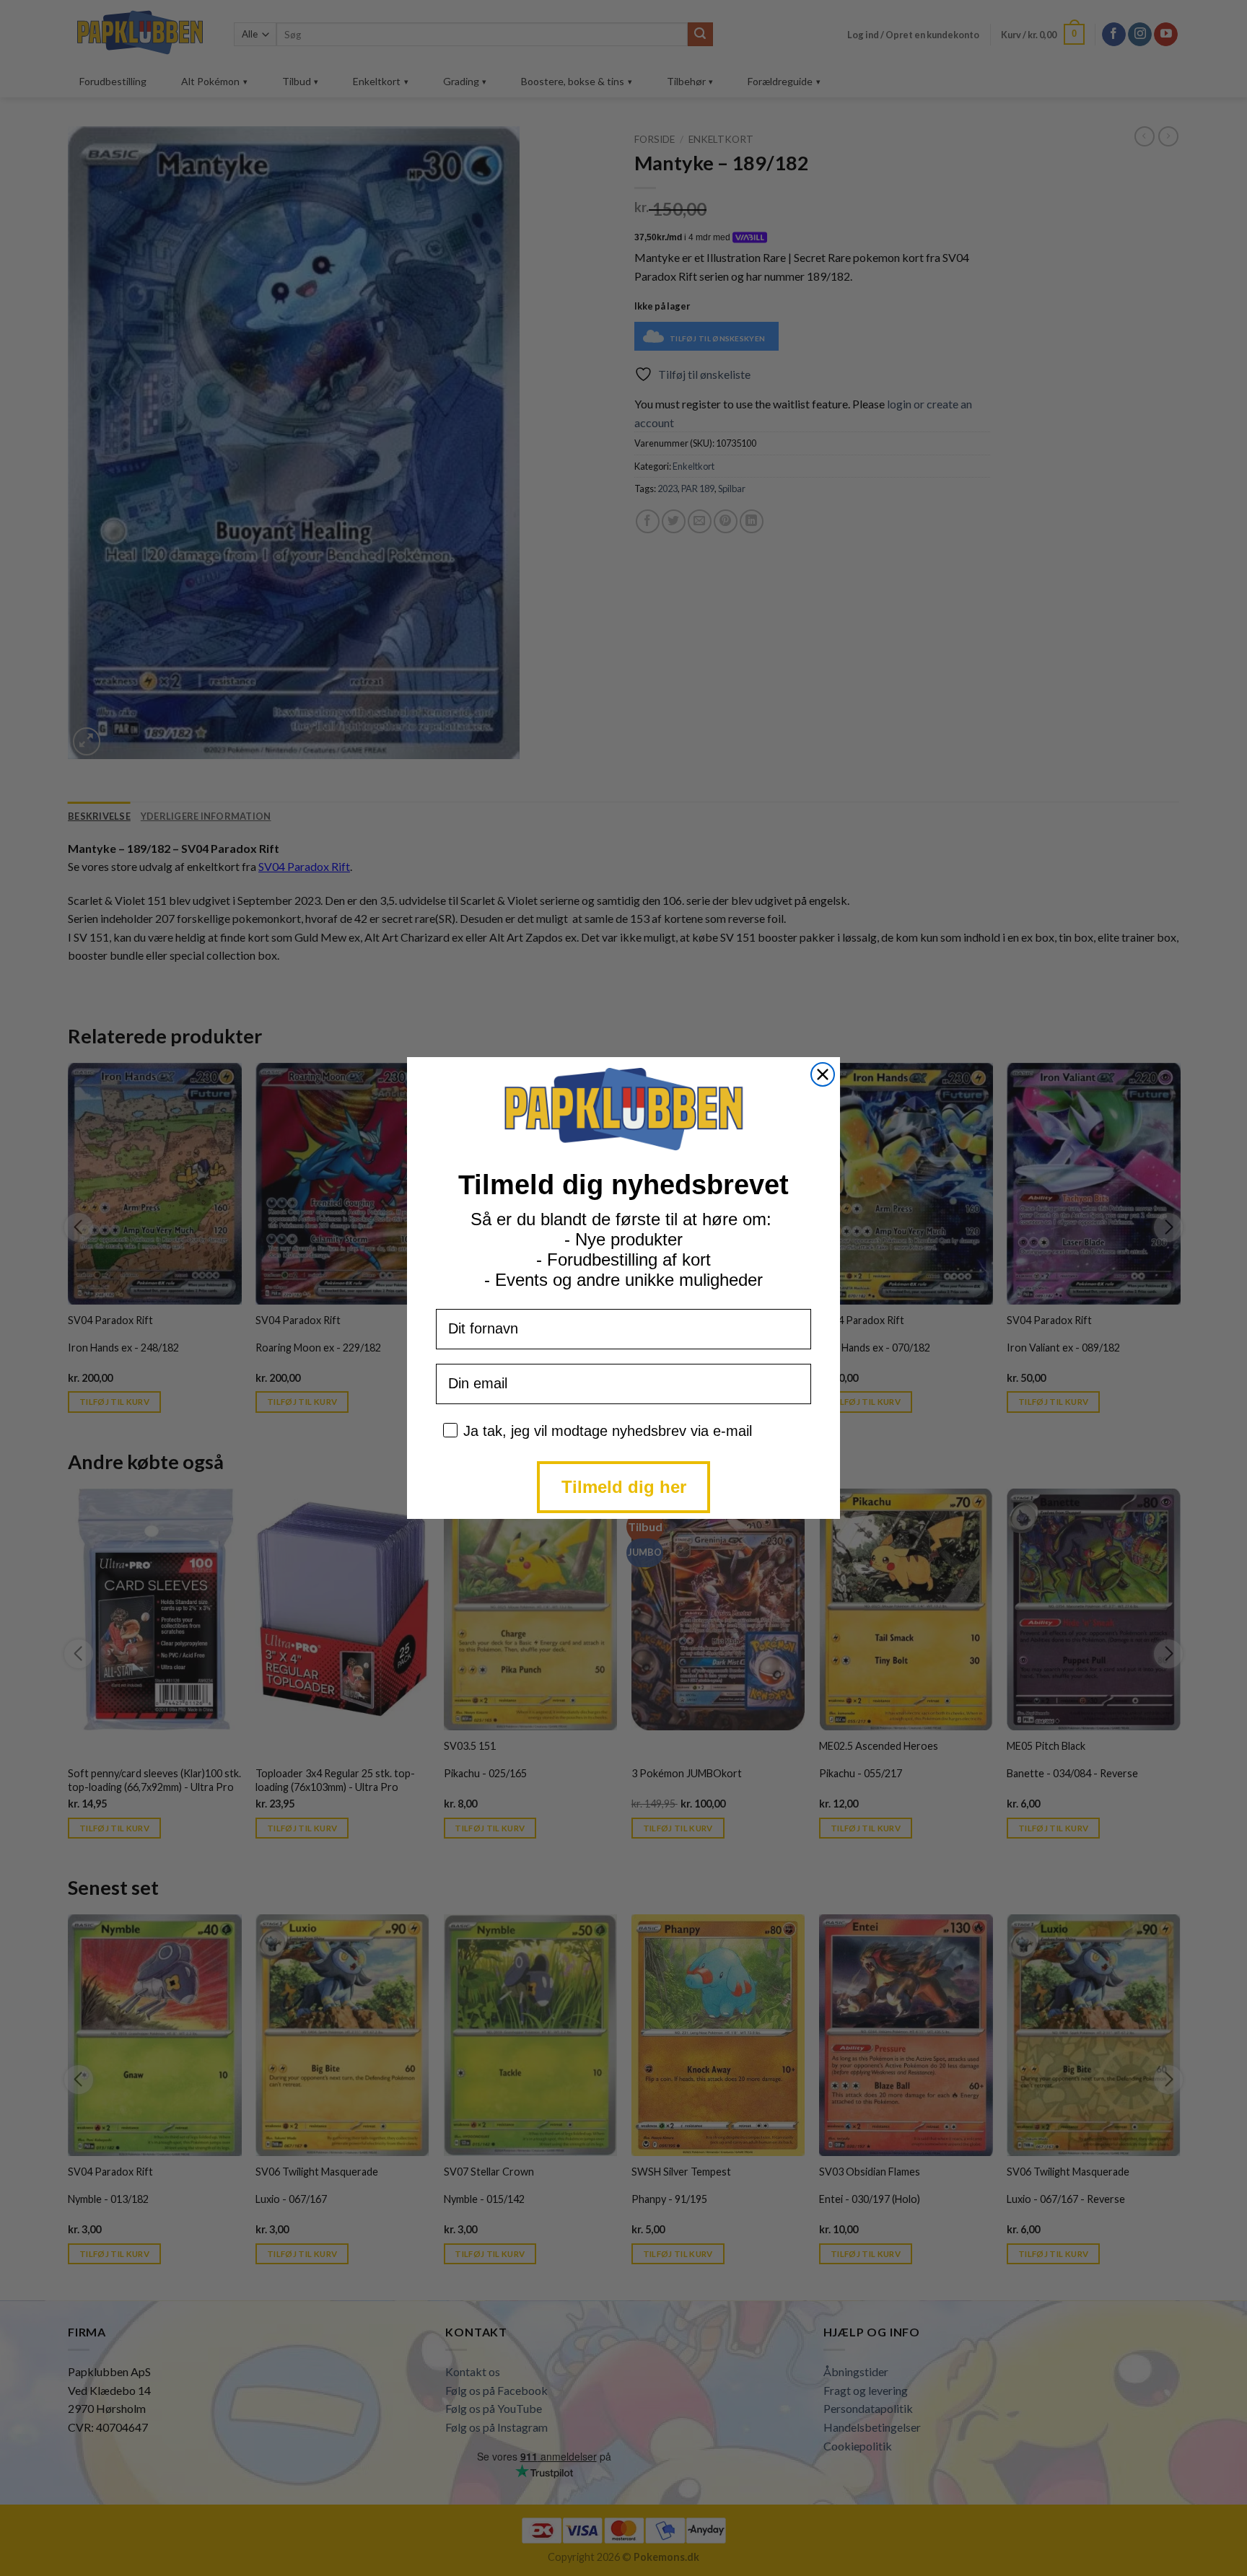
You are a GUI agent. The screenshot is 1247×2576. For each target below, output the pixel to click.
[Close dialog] (823, 1074)
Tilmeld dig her (624, 1487)
